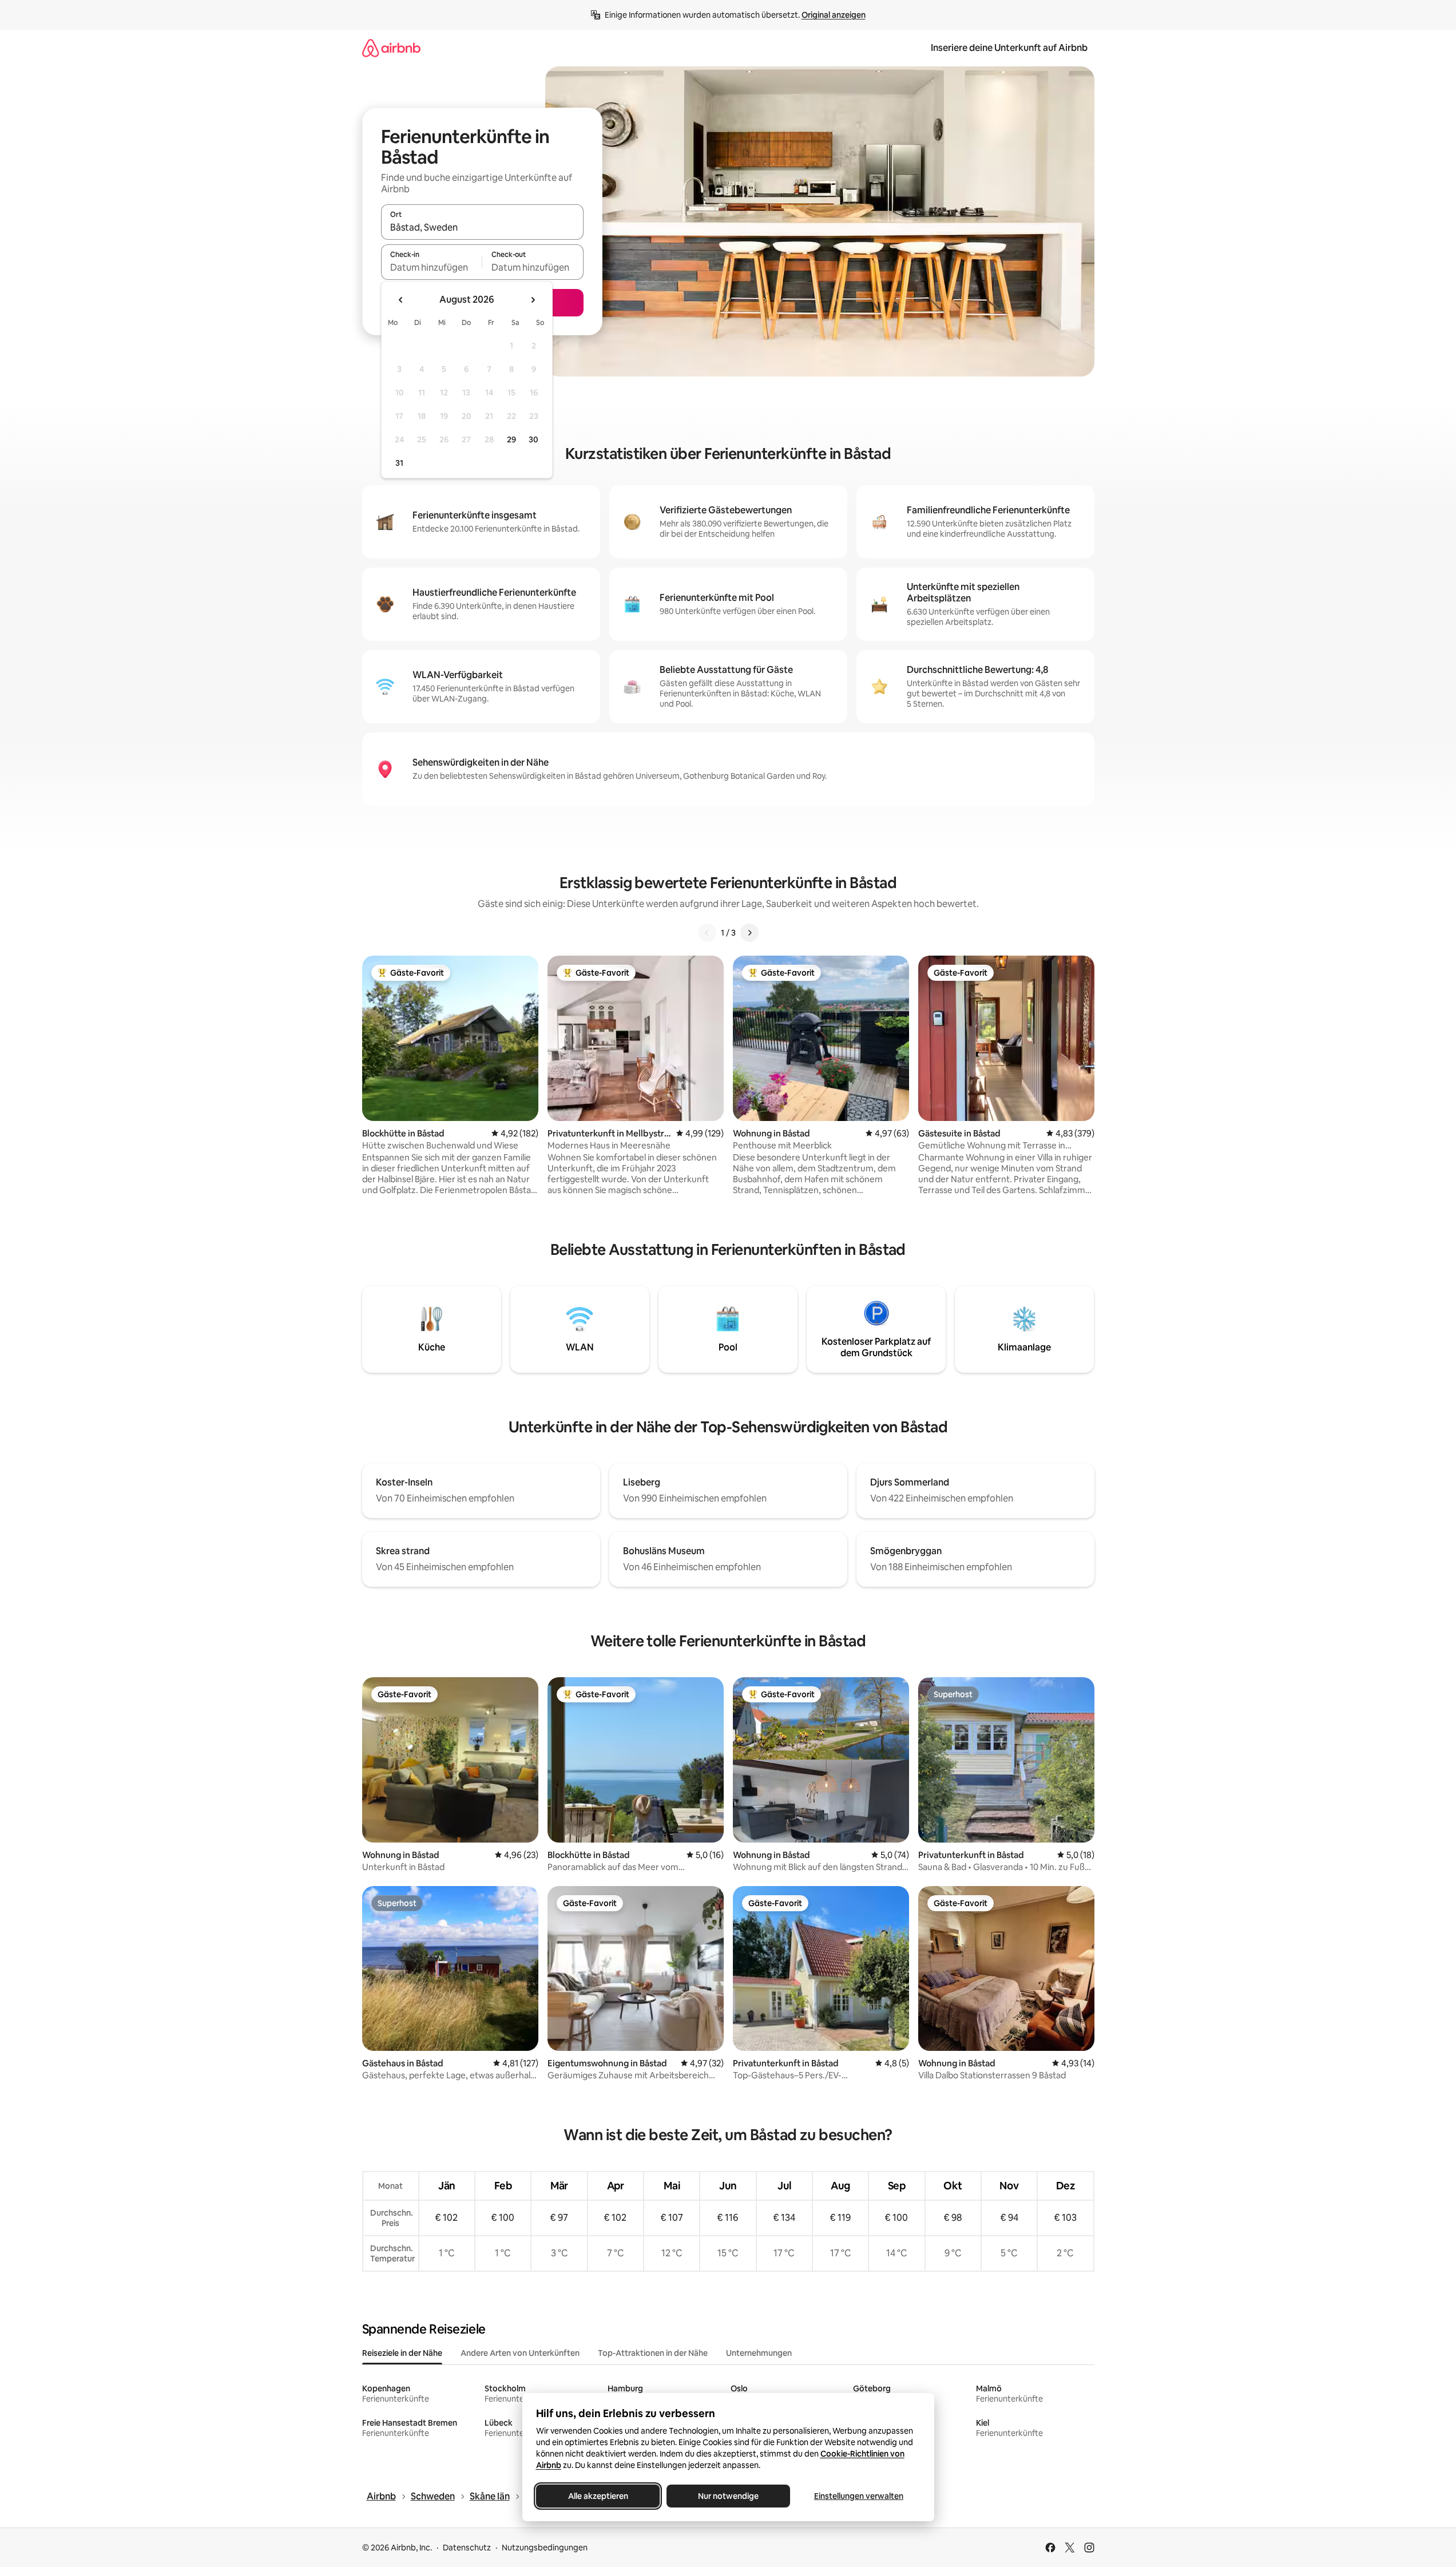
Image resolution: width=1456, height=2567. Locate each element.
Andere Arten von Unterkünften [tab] (520, 2353)
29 (511, 439)
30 (533, 439)
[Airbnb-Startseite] (391, 48)
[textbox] (432, 267)
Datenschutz (467, 2548)
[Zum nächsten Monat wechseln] (533, 300)
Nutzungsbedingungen (545, 2548)
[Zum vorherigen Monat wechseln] (401, 300)
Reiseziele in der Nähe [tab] (402, 2353)
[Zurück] (707, 933)
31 (399, 463)
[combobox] (482, 227)
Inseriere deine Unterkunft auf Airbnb (1009, 48)
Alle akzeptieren (598, 2496)
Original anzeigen (834, 15)
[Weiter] (749, 933)
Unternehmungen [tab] (759, 2353)
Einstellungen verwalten (859, 2496)
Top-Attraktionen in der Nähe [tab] (653, 2353)
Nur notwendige (728, 2496)
